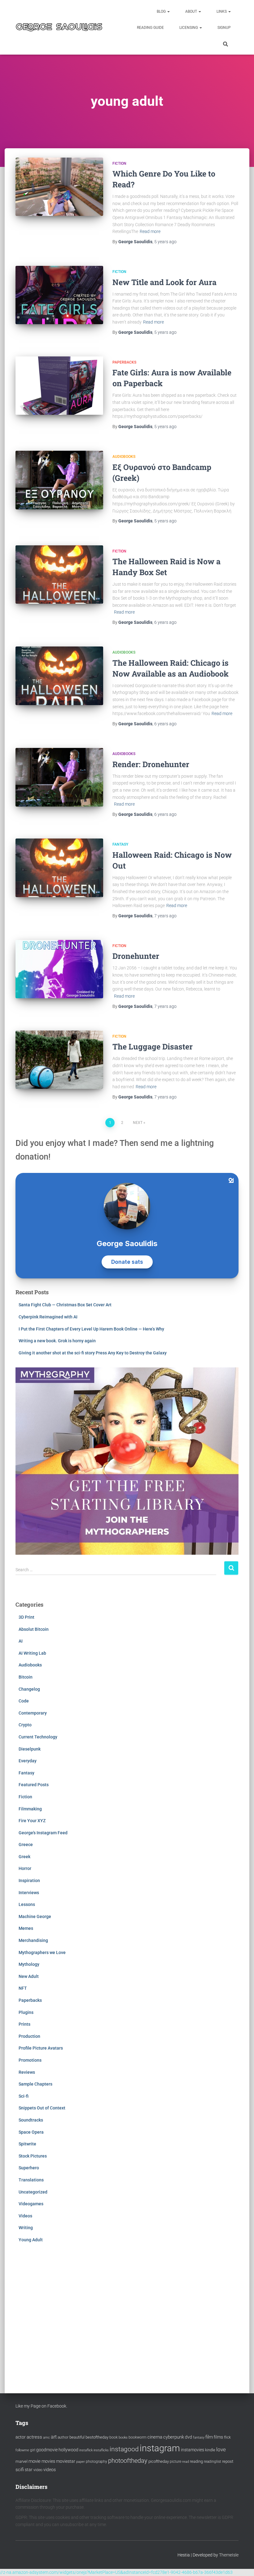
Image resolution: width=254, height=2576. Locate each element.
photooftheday (128, 2461)
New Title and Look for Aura (164, 282)
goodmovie (47, 2450)
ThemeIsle (229, 2555)
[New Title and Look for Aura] (59, 295)
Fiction (119, 163)
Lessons (27, 1904)
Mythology (29, 1964)
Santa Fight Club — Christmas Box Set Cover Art (65, 1305)
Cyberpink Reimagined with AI (48, 1317)
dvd (188, 2437)
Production (29, 2036)
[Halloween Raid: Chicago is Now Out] (59, 868)
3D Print (26, 1617)
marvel (22, 2461)
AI (21, 1641)
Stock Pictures (33, 2156)
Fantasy (120, 844)
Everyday (28, 1761)
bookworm (138, 2437)
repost (228, 2461)
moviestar (66, 2461)
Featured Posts (34, 1785)
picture (175, 2462)
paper (81, 2462)
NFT (23, 1988)
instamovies (193, 2450)
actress (34, 2437)
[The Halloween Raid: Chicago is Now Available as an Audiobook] (59, 676)
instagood (124, 2449)
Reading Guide (150, 28)
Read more (150, 231)
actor (21, 2437)
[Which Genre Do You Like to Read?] (59, 187)
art (54, 2437)
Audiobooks (124, 457)
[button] (168, 11)
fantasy (199, 2437)
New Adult (29, 1976)
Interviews (29, 1893)
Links (222, 11)
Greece (26, 1845)
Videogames (31, 2204)
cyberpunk (174, 2437)
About (192, 11)
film (209, 2437)
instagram (160, 2448)
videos (50, 2470)
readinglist (212, 2462)
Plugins (26, 2012)
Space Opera (31, 2132)
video (38, 2470)
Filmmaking (30, 1809)
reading (196, 2461)
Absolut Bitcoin (34, 1629)
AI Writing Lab (32, 1653)
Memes (26, 1928)
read (186, 2462)
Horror (25, 1868)
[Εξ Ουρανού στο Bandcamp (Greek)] (59, 480)
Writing (26, 2228)
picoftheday (159, 2461)
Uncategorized (33, 2192)
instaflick (86, 2450)
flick (227, 2437)
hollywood (68, 2450)
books (123, 2437)
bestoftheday (97, 2437)
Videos (25, 2216)
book (114, 2437)
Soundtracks (31, 2120)
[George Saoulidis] (59, 27)
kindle (210, 2450)
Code (24, 1701)
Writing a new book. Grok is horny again (57, 1341)
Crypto (25, 1725)
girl (33, 2450)
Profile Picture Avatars (41, 2048)
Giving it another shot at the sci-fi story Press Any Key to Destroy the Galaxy (93, 1353)
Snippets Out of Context (42, 2108)
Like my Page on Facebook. (41, 2406)
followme (22, 2450)
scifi (20, 2470)
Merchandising (33, 1940)
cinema (155, 2437)
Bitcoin (26, 1677)
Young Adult (31, 2240)
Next (138, 1123)
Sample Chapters (35, 2084)
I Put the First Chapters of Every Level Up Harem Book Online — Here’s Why (91, 1329)
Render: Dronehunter (151, 764)
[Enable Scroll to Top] (242, 2564)
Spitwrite (27, 2144)
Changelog (29, 1689)
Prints (24, 2024)
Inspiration (29, 1881)
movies (48, 2461)
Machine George (35, 1916)
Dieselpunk (30, 1749)
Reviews (27, 2072)
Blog (162, 11)
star (29, 2470)
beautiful (77, 2437)
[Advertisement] (127, 2312)
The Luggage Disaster (153, 1046)
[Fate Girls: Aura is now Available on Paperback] (59, 386)
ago (165, 242)
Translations (31, 2180)
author (63, 2437)
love (221, 2449)
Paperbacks (124, 362)
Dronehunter (136, 956)
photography (96, 2462)
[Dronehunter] (59, 969)
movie (35, 2461)
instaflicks (101, 2450)
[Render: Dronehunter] (59, 777)
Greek (24, 1857)
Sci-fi (24, 2096)
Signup (224, 28)
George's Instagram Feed (43, 1833)
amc (46, 2437)
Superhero (29, 2168)
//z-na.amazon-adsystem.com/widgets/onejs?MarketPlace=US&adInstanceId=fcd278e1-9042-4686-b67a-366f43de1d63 (116, 2572)
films (218, 2437)
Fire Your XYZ (32, 1821)
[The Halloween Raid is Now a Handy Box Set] (59, 575)
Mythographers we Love (42, 1952)
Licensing (189, 28)
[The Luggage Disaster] (59, 1060)
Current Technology (38, 1737)
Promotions (30, 2060)
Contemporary (33, 1713)
